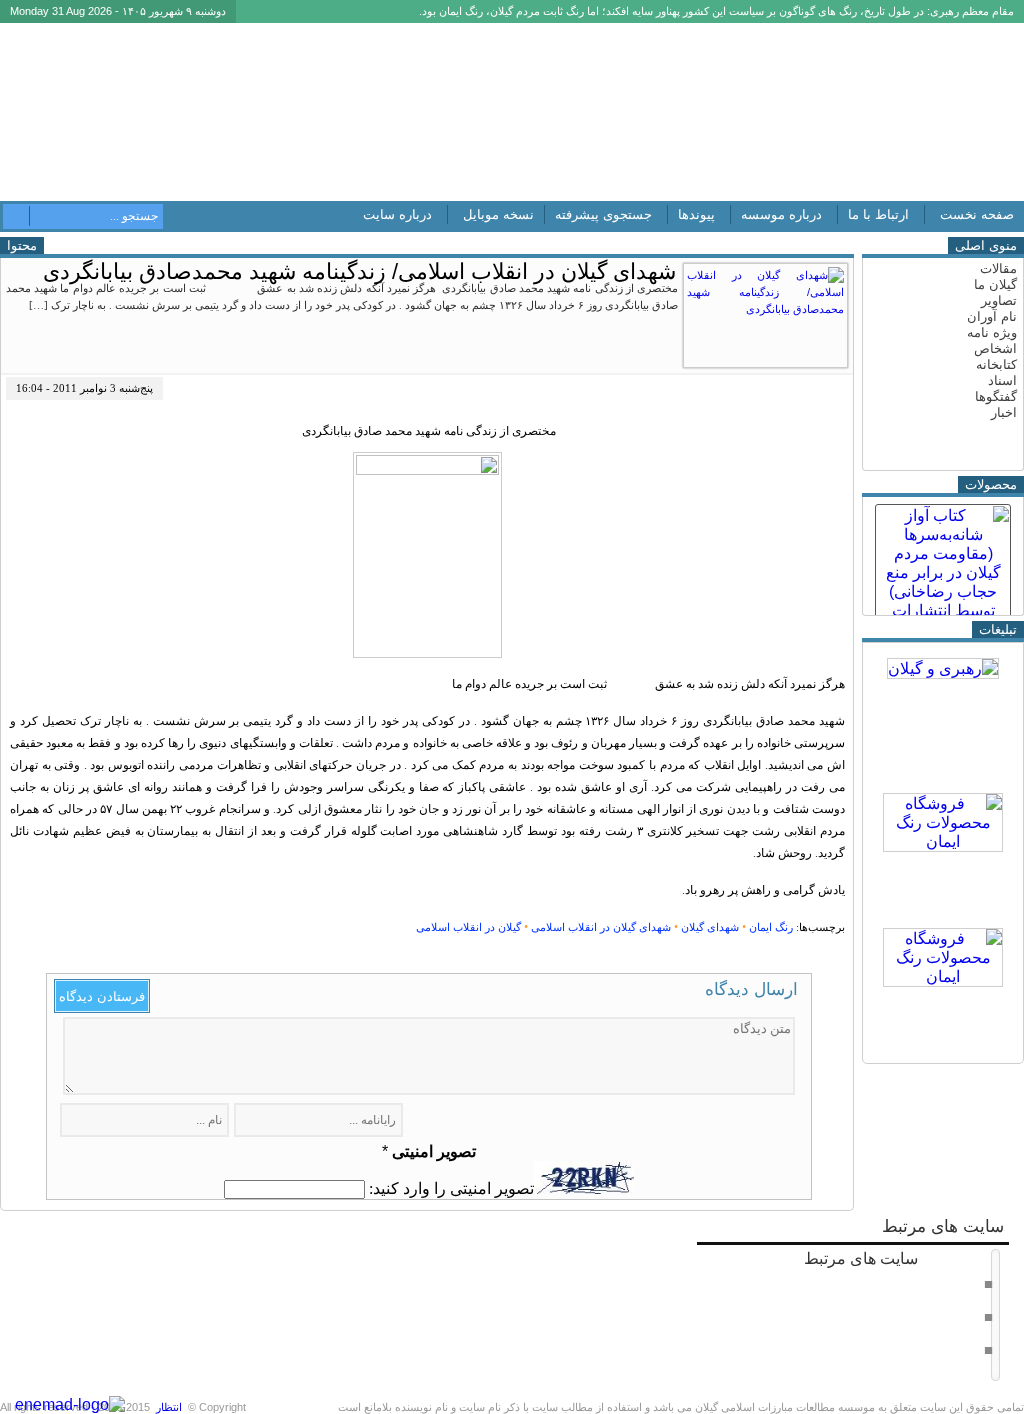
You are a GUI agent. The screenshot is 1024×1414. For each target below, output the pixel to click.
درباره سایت (397, 214)
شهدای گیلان (710, 927)
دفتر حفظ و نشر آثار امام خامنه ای (902, 1283)
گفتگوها (996, 396)
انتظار (169, 1407)
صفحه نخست (977, 214)
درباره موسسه (781, 214)
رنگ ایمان (771, 927)
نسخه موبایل (498, 214)
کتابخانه (996, 364)
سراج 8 (964, 1316)
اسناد (1002, 380)
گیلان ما (995, 284)
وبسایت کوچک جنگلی (932, 1349)
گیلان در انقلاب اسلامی (468, 927)
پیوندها (696, 214)
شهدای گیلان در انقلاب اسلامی (601, 927)
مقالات (998, 268)
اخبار (1004, 412)
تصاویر (999, 300)
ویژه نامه (992, 332)
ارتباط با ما (878, 214)
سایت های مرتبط (892, 1302)
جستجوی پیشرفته (603, 214)
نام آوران (992, 316)
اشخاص (995, 348)
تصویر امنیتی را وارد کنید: (451, 1188)
